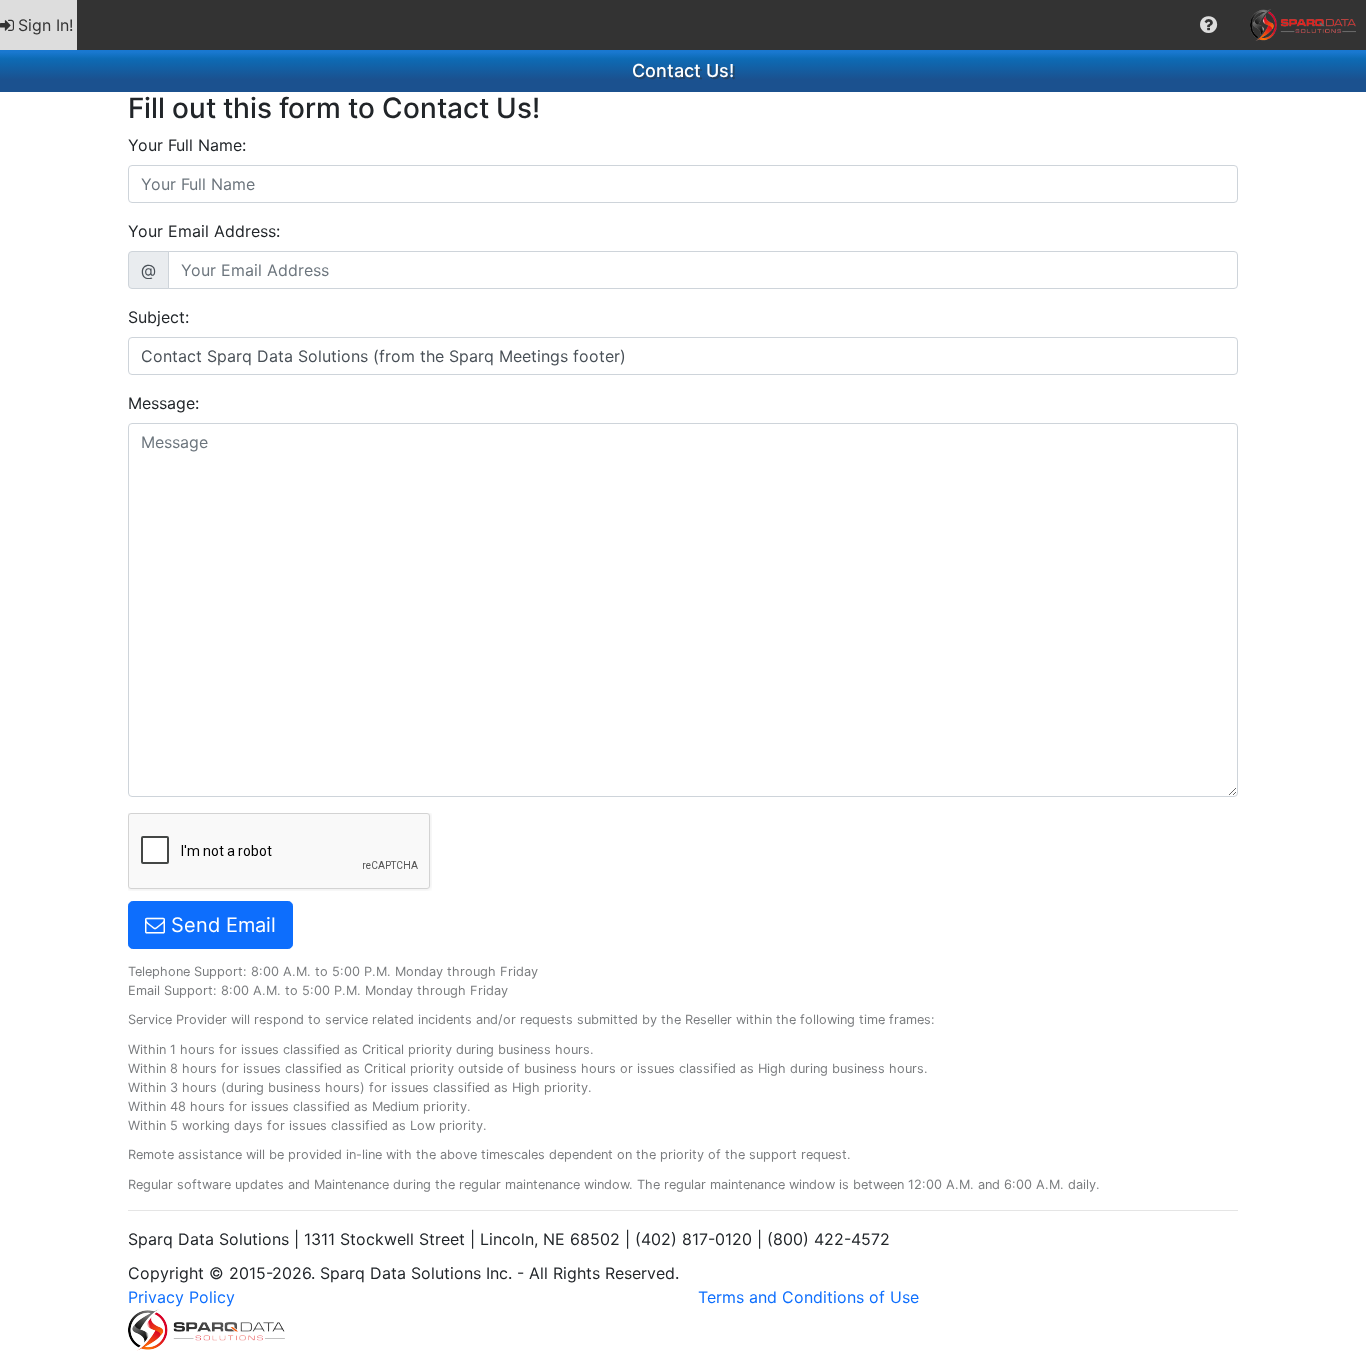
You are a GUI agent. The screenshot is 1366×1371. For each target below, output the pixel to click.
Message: (163, 403)
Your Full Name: (187, 145)
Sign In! (45, 25)
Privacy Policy (181, 1297)
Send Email (220, 925)
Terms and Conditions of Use (808, 1297)
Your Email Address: (204, 231)
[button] (1208, 25)
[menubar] (683, 25)
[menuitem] (38, 25)
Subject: (158, 317)
